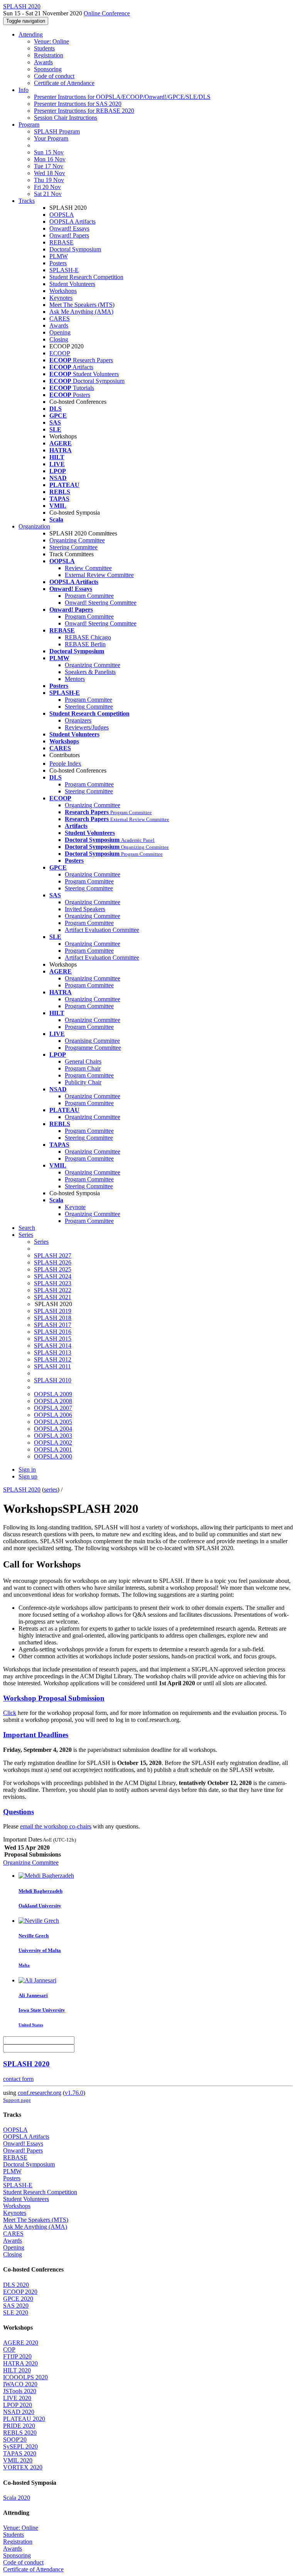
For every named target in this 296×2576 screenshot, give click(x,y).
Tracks (27, 201)
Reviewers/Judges (87, 727)
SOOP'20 (15, 2440)
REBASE (61, 242)
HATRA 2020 (20, 2363)
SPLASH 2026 (53, 1262)
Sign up (28, 1476)
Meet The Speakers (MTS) (82, 305)
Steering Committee (73, 547)
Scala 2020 (17, 2498)
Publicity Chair (83, 1082)
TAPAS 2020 (20, 2453)
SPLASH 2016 (53, 1332)
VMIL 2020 (18, 2460)
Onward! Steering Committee (101, 603)
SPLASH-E (64, 270)
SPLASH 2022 (53, 1290)
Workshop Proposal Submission (54, 1698)
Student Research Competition (86, 277)
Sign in (27, 1469)
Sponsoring (48, 69)
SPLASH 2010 (53, 1380)
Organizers (78, 720)
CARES (60, 319)
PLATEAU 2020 (24, 2419)
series (51, 1490)
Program (29, 125)
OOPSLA (62, 215)
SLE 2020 (16, 2313)
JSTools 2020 (20, 2391)
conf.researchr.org (40, 2093)
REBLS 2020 (20, 2433)
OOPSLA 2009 (53, 1394)
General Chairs (83, 1061)
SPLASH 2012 (53, 1359)
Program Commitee (88, 700)
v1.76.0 (74, 2093)
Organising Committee (92, 1041)
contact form (18, 2079)
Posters (58, 263)
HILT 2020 (17, 2370)
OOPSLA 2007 (53, 1408)
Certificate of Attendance (64, 83)
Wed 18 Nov (50, 173)
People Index (65, 764)
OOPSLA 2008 (53, 1401)
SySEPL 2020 (20, 2446)
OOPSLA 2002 (53, 1443)
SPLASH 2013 (53, 1352)
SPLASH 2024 (53, 1276)
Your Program (51, 138)
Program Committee (89, 596)
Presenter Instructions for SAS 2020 (78, 104)
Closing (59, 339)
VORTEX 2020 (23, 2467)
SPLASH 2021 (53, 1297)
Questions (18, 1812)
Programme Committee (93, 1048)
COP (9, 2349)
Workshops (63, 291)
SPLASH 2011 (52, 1366)
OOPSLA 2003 (53, 1436)
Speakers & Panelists (90, 672)
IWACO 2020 (20, 2384)
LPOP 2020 (18, 2405)
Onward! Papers (69, 235)
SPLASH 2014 (53, 1346)
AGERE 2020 (21, 2343)
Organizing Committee (77, 540)
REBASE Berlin (85, 644)
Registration (49, 55)
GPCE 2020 (18, 2299)
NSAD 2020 (19, 2412)
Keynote (75, 1207)
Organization (34, 526)
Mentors (75, 679)
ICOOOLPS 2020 (25, 2377)
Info (24, 90)
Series (41, 1242)
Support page (17, 2100)
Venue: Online (51, 41)
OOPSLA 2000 (53, 1456)
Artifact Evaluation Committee (102, 930)
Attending (31, 34)
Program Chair (83, 1068)
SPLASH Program (57, 131)
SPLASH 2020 (22, 1490)
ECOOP (60, 353)
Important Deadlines (36, 1735)
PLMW (59, 256)
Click (10, 1713)
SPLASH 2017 (53, 1325)
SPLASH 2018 (53, 1318)
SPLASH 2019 (53, 1311)
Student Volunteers (72, 284)
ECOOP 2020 (20, 2292)
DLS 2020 (16, 2285)
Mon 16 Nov (50, 159)
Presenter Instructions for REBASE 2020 (84, 111)
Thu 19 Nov (49, 180)
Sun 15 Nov (49, 152)
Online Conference (107, 13)
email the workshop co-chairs (56, 1826)
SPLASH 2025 (53, 1269)
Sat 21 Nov (48, 194)
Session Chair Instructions (66, 118)
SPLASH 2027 (53, 1255)
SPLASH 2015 (53, 1339)
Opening (60, 332)
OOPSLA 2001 (53, 1449)
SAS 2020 (16, 2306)
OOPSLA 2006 (53, 1415)
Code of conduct (54, 76)
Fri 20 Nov (47, 187)
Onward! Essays (69, 228)
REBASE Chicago (88, 637)
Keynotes (61, 298)
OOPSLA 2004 (53, 1429)
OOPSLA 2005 (53, 1422)
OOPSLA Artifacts (72, 222)
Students (44, 48)
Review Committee (88, 568)
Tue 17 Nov (49, 166)
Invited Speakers (85, 909)
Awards (43, 62)
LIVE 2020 (17, 2398)
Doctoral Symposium (75, 249)
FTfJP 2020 (17, 2356)
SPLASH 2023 (53, 1283)
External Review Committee (99, 575)
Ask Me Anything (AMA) (81, 312)
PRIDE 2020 (19, 2426)
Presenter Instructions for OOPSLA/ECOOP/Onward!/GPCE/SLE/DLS (122, 97)
